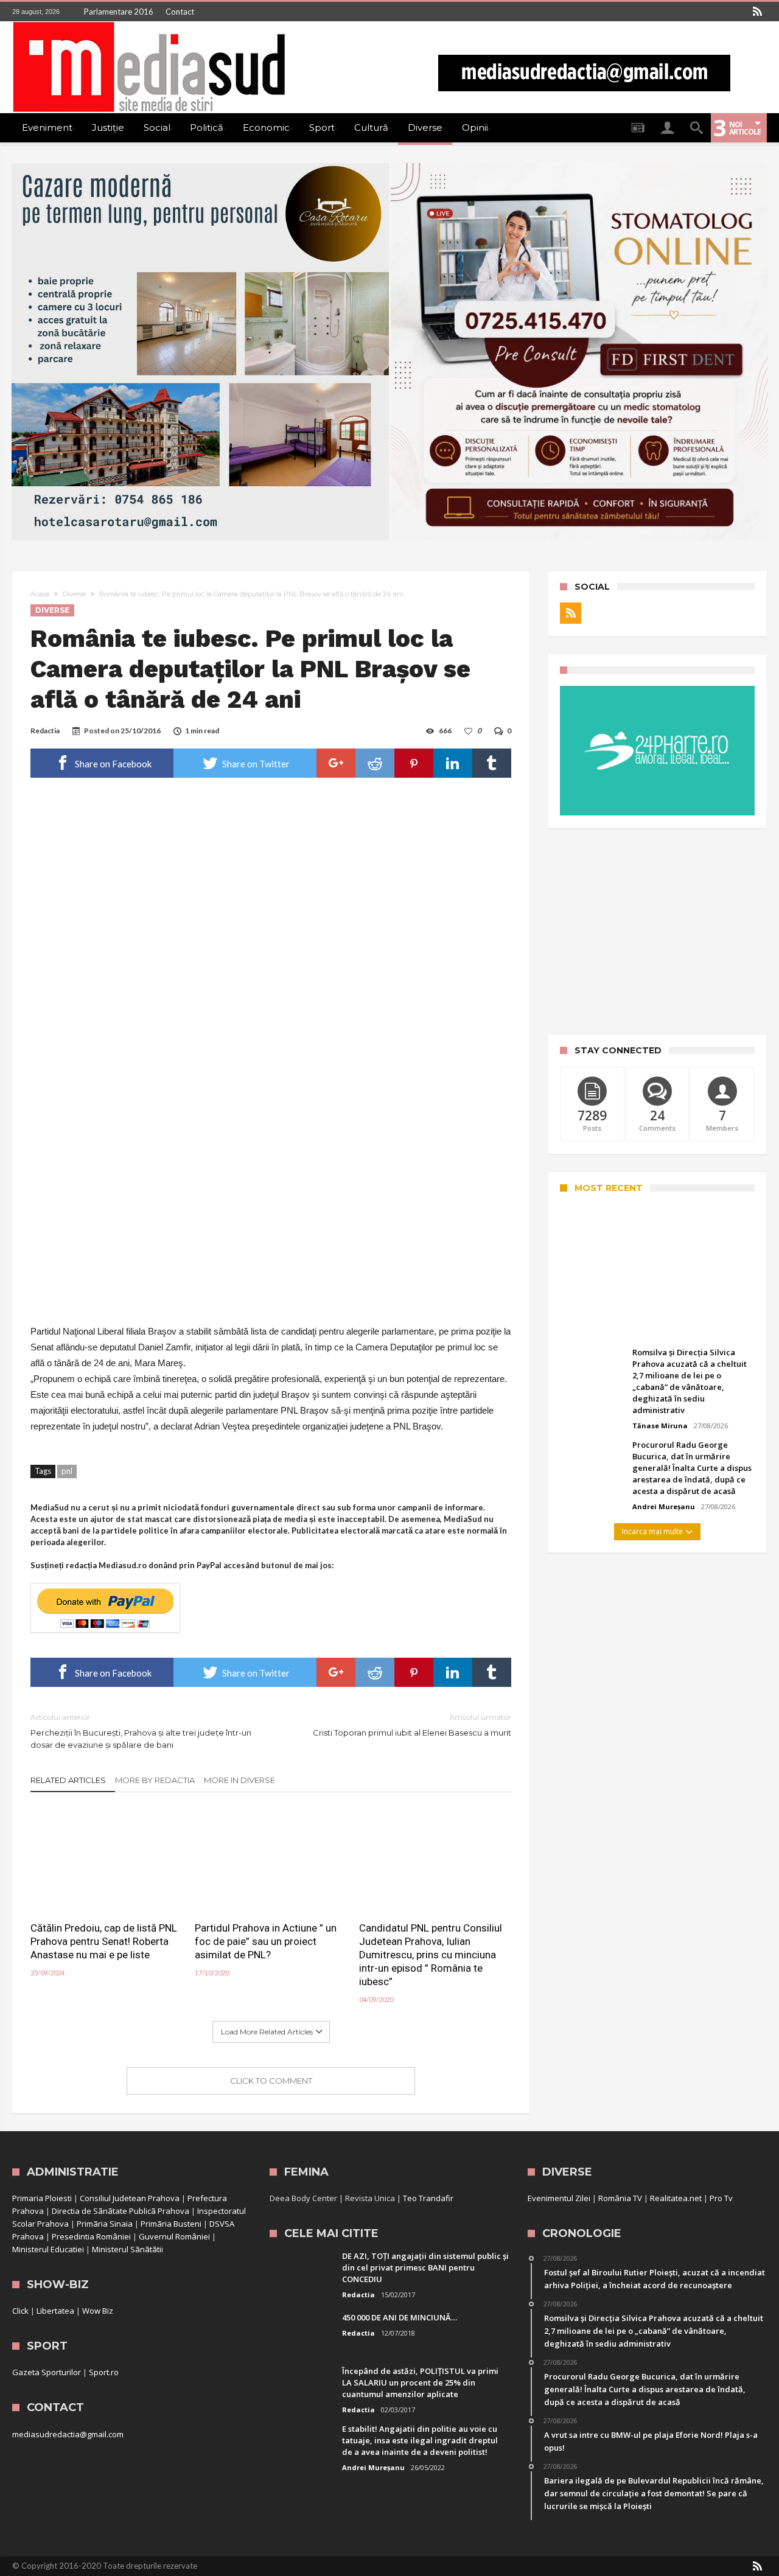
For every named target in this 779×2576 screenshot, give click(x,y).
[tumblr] (492, 763)
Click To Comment (271, 2081)
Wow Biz (98, 2311)
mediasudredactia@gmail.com (68, 2434)
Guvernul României (174, 2236)
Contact (180, 12)
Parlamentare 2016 (119, 12)
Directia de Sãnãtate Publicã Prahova (121, 2211)
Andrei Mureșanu (601, 1326)
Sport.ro (104, 2372)
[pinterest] (414, 763)
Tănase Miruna (660, 1426)
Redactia (45, 731)
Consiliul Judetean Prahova (130, 2198)
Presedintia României (91, 2236)
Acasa (40, 594)
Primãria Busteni (171, 2224)
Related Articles (68, 1780)
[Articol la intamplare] (638, 128)
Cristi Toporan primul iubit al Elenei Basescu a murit (412, 1725)
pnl (67, 1471)
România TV (620, 2198)
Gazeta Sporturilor (47, 2372)
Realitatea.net (676, 2198)
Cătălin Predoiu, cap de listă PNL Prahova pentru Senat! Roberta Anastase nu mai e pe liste (104, 1941)
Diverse (74, 594)
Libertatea (55, 2311)
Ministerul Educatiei (48, 2249)
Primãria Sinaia (105, 2224)
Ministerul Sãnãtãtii (128, 2249)
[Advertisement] (657, 931)
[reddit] (375, 763)
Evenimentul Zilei (559, 2198)
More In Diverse (239, 1780)
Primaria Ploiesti (42, 2198)
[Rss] (757, 12)
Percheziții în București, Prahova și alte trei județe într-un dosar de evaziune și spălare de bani (141, 1731)
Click (20, 2311)
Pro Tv (721, 2198)
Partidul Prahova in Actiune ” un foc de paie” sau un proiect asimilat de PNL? (266, 1941)
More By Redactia (155, 1780)
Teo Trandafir (428, 2198)
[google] (336, 763)
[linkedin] (453, 763)
